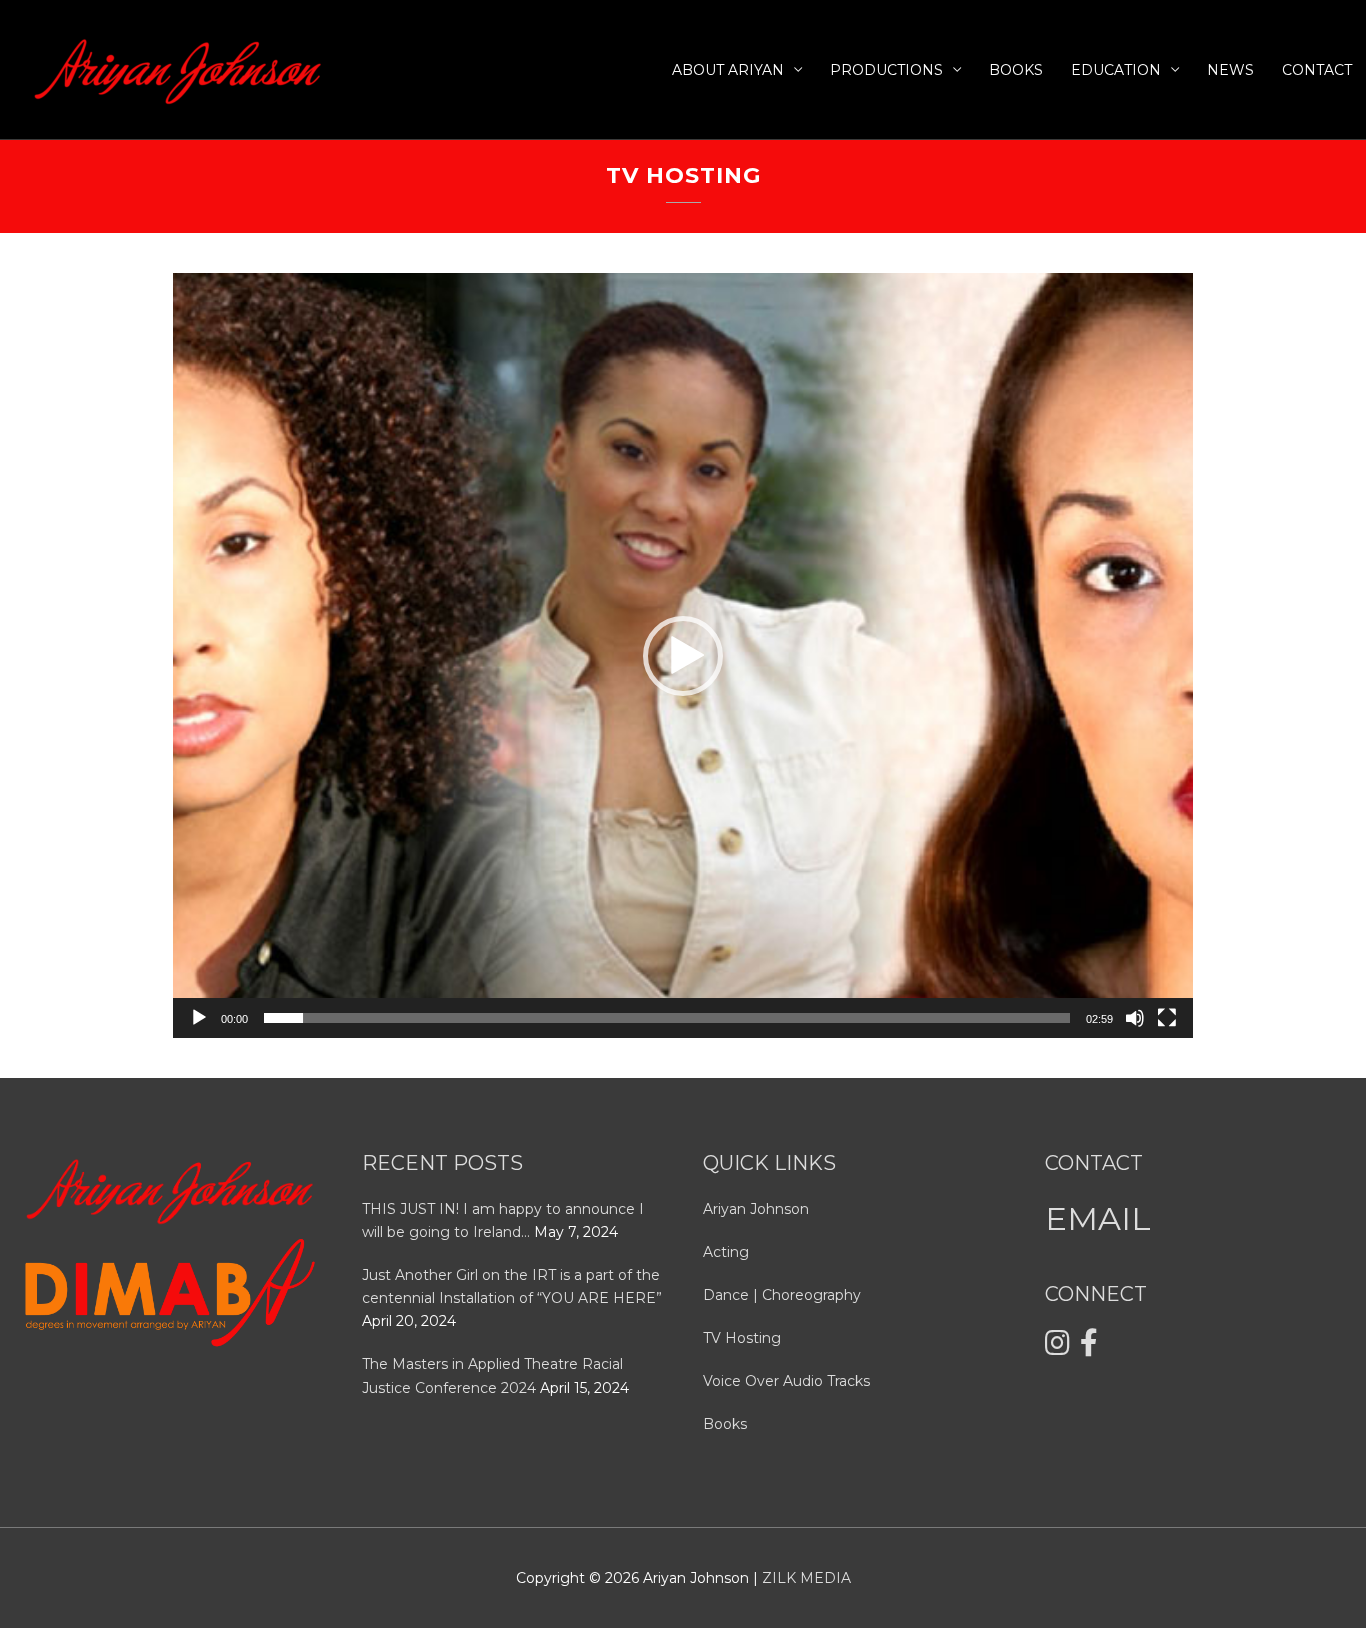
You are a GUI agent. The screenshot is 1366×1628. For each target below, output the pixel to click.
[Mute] (1135, 1018)
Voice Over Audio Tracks (786, 1381)
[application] (683, 655)
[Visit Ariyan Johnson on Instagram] (1057, 1348)
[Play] (199, 1018)
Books (1016, 70)
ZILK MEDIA (806, 1578)
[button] (683, 656)
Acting (726, 1252)
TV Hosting (742, 1338)
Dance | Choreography (782, 1295)
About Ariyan (728, 70)
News (1230, 70)
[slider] (667, 1018)
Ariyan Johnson (756, 1209)
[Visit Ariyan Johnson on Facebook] (1089, 1348)
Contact (1317, 70)
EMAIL (1098, 1218)
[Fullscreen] (1167, 1018)
